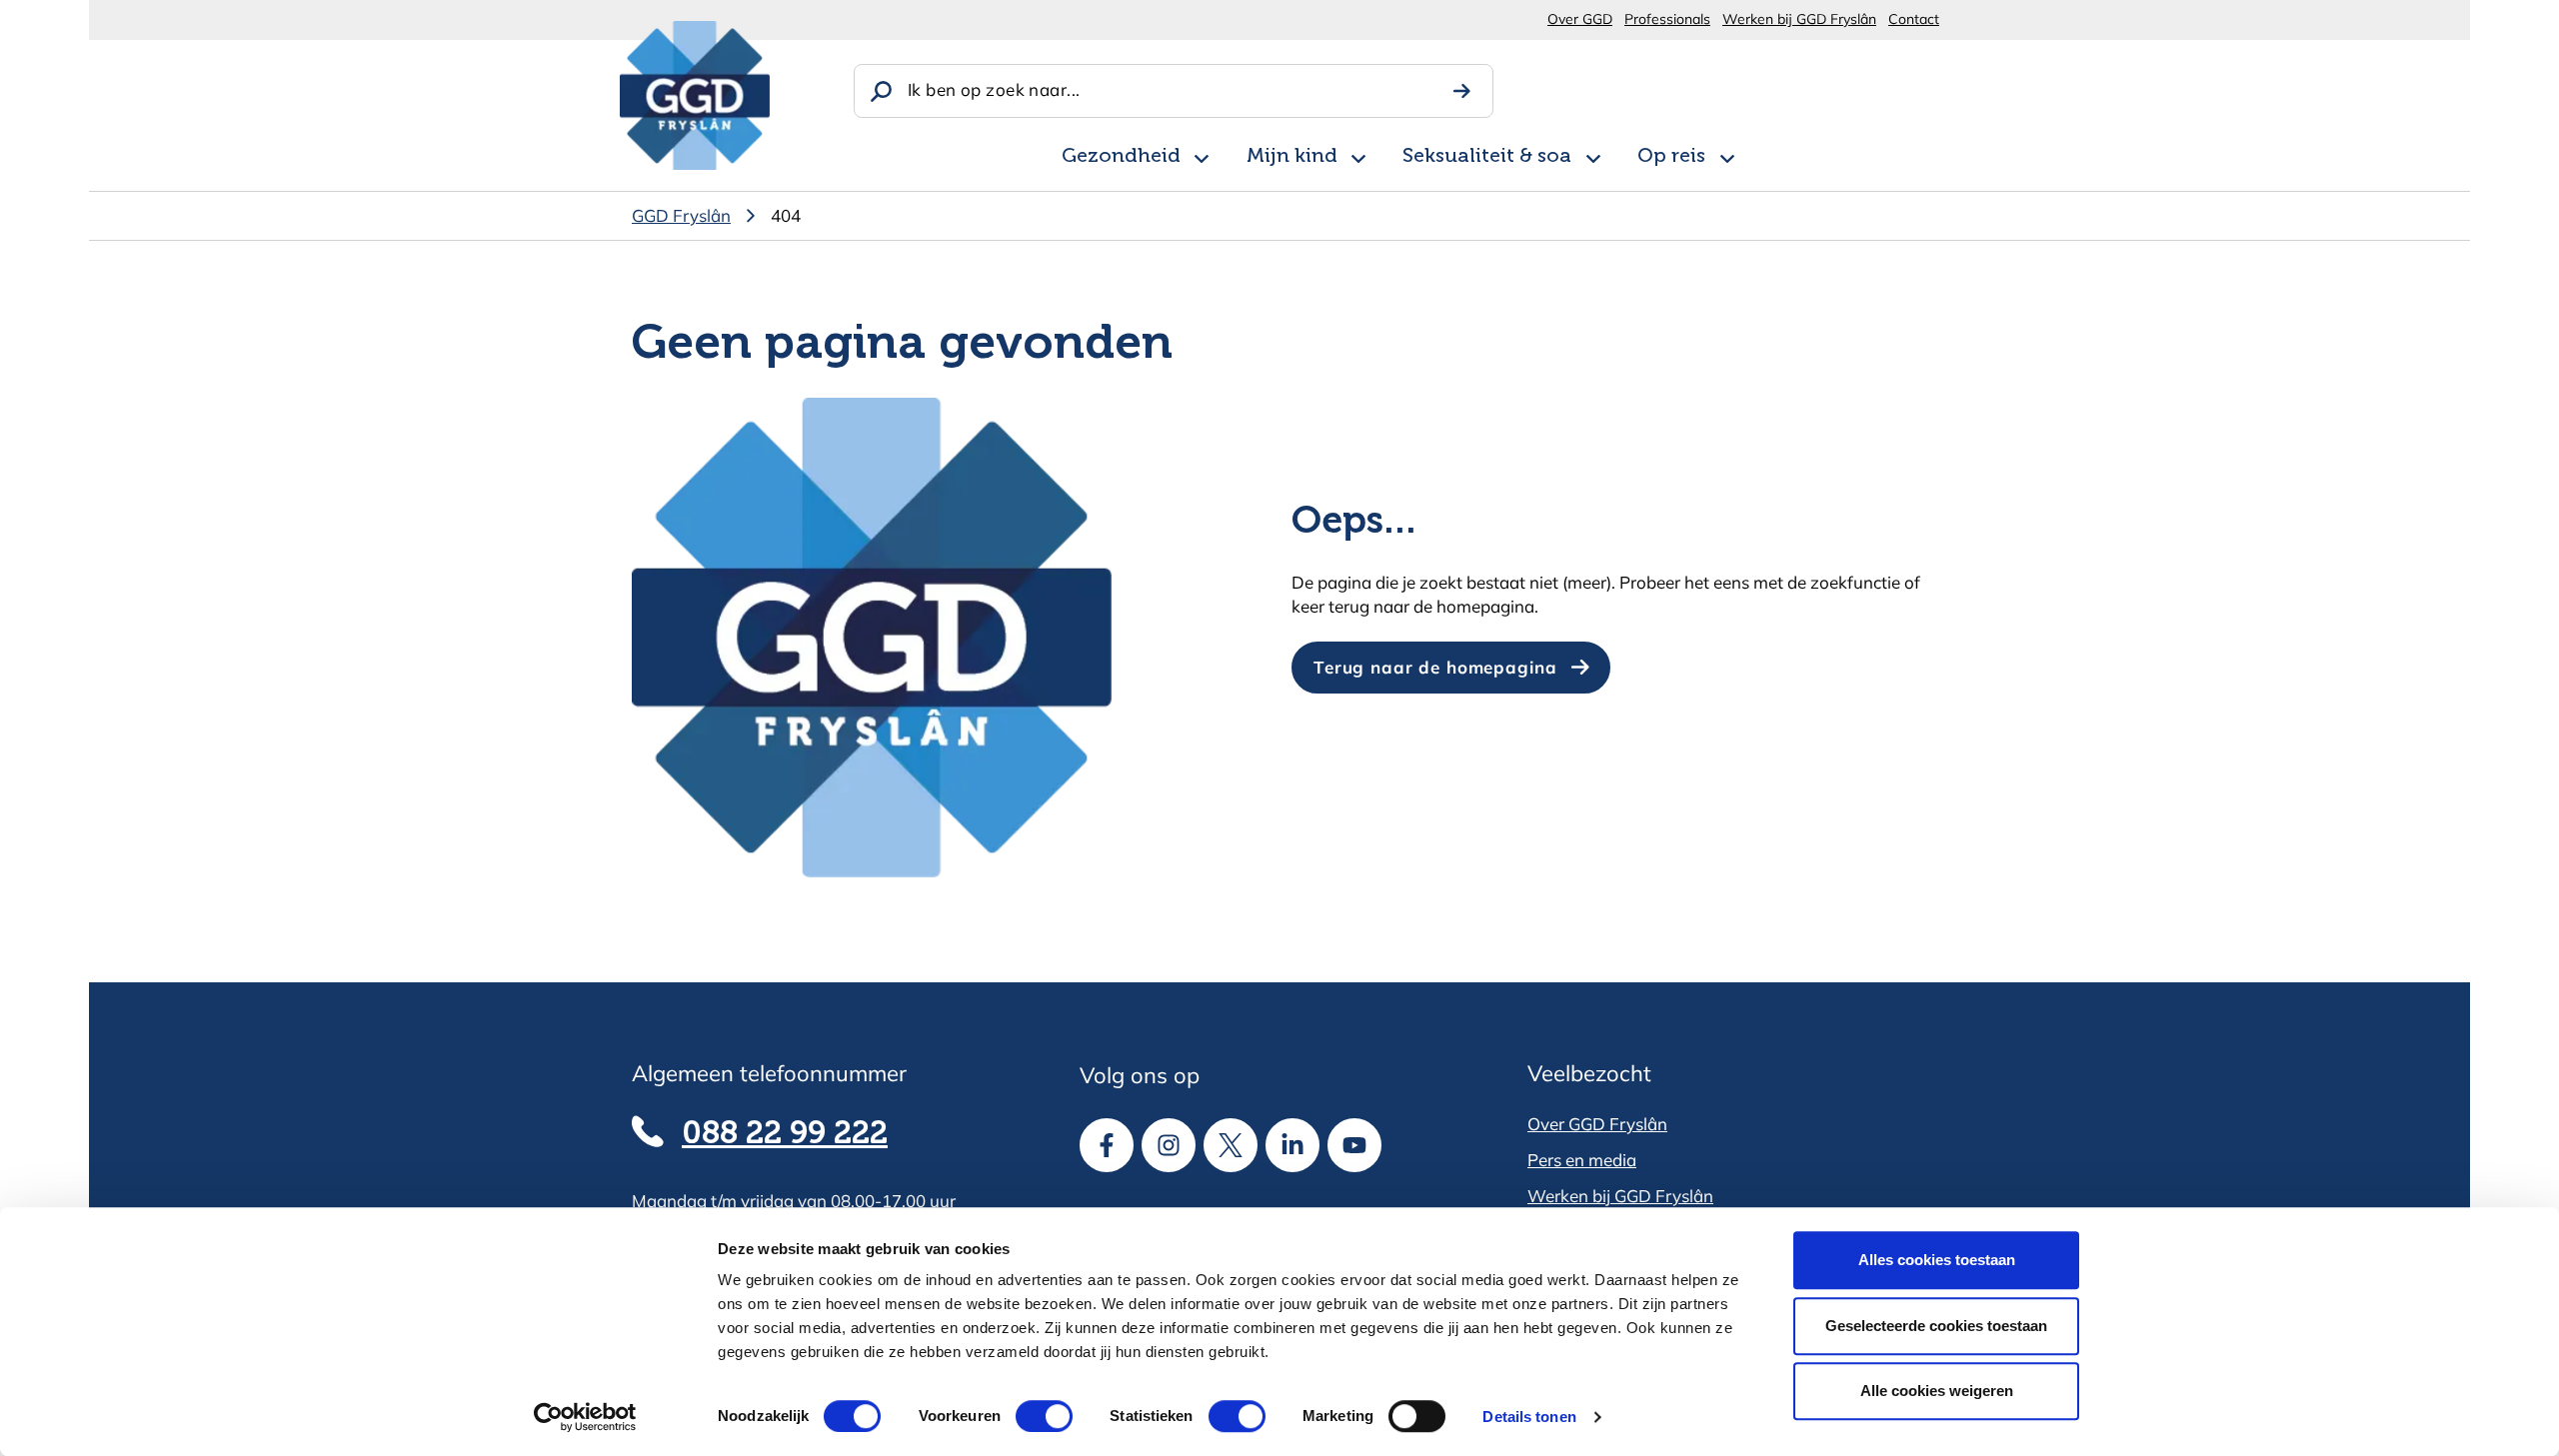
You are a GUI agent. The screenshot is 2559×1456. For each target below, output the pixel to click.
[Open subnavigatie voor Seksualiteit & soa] (1593, 155)
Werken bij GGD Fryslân (1799, 19)
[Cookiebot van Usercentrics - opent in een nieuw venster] (585, 1417)
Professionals (1667, 19)
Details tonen (1529, 1417)
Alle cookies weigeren (1937, 1391)
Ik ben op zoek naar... (994, 89)
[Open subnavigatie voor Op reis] (1727, 155)
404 (786, 215)
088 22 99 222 (785, 1134)
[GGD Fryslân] (695, 95)
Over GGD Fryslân (1597, 1124)
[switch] (1026, 1416)
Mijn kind (1292, 157)
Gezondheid (1121, 157)
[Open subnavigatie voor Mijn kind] (1358, 155)
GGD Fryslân (681, 215)
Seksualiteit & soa (1487, 157)
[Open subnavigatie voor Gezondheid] (1202, 155)
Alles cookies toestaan (1937, 1260)
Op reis (1671, 157)
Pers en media (1582, 1160)
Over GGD (1580, 19)
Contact (1914, 19)
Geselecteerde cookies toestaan (1936, 1326)
